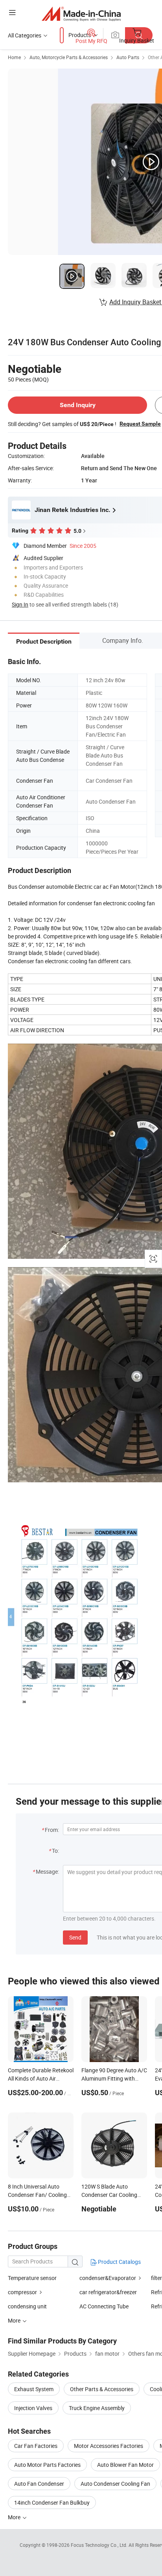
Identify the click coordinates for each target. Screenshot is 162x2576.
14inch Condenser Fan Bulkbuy (52, 2502)
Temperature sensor (32, 2278)
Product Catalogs (119, 2262)
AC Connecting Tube (104, 2306)
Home (14, 57)
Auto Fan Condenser (39, 2484)
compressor (22, 2292)
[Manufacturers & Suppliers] (81, 14)
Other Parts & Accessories (102, 2389)
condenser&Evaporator (108, 2278)
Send (75, 1937)
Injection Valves (33, 2408)
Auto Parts (128, 57)
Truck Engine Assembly (97, 2408)
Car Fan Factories (36, 2446)
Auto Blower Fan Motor (125, 2465)
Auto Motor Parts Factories (47, 2465)
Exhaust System (34, 2389)
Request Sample (140, 424)
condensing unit (27, 2306)
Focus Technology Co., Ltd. (100, 2545)
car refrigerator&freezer (108, 2292)
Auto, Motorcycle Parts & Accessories (69, 57)
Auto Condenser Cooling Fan (115, 2484)
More (15, 2517)
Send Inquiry (78, 405)
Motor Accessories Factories (109, 2446)
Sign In (20, 604)
